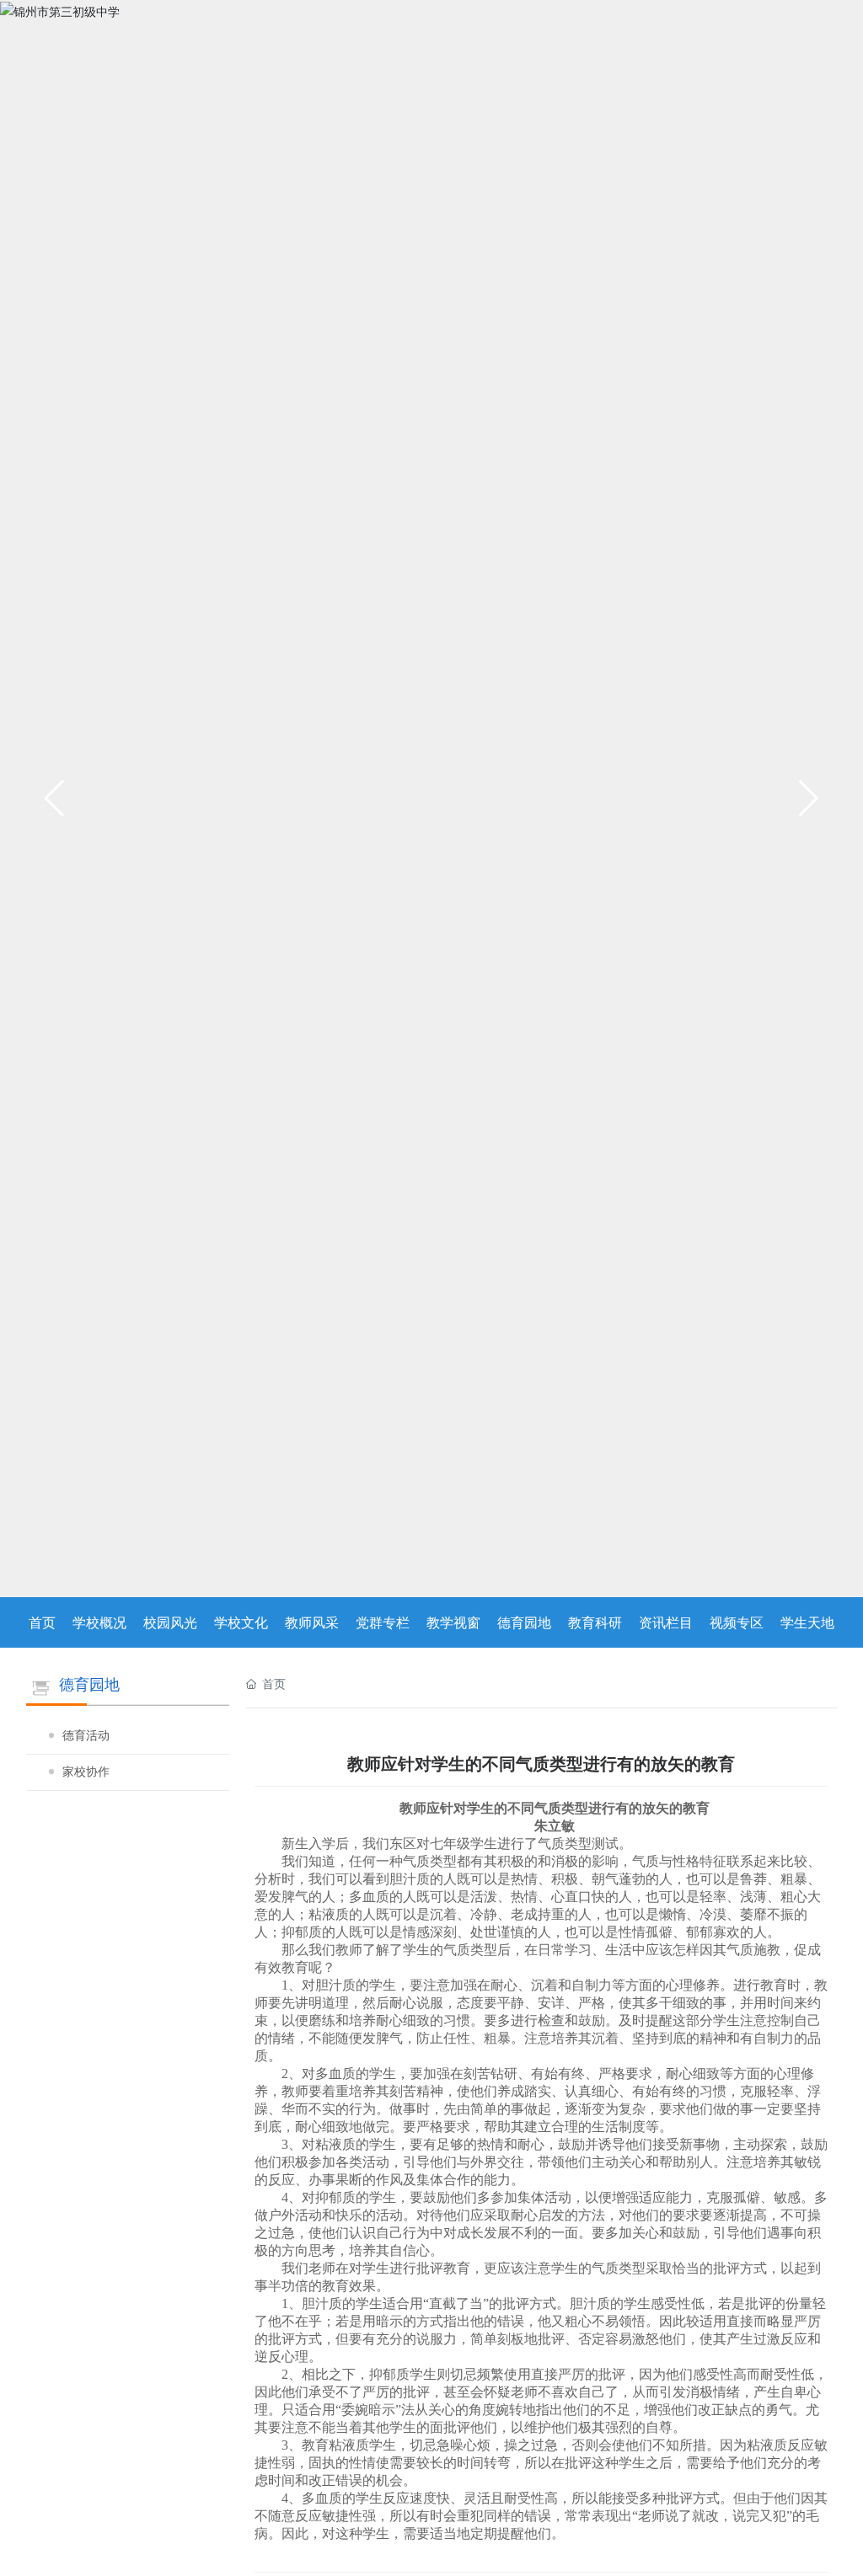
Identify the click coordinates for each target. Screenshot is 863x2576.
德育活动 (86, 1736)
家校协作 (86, 1772)
